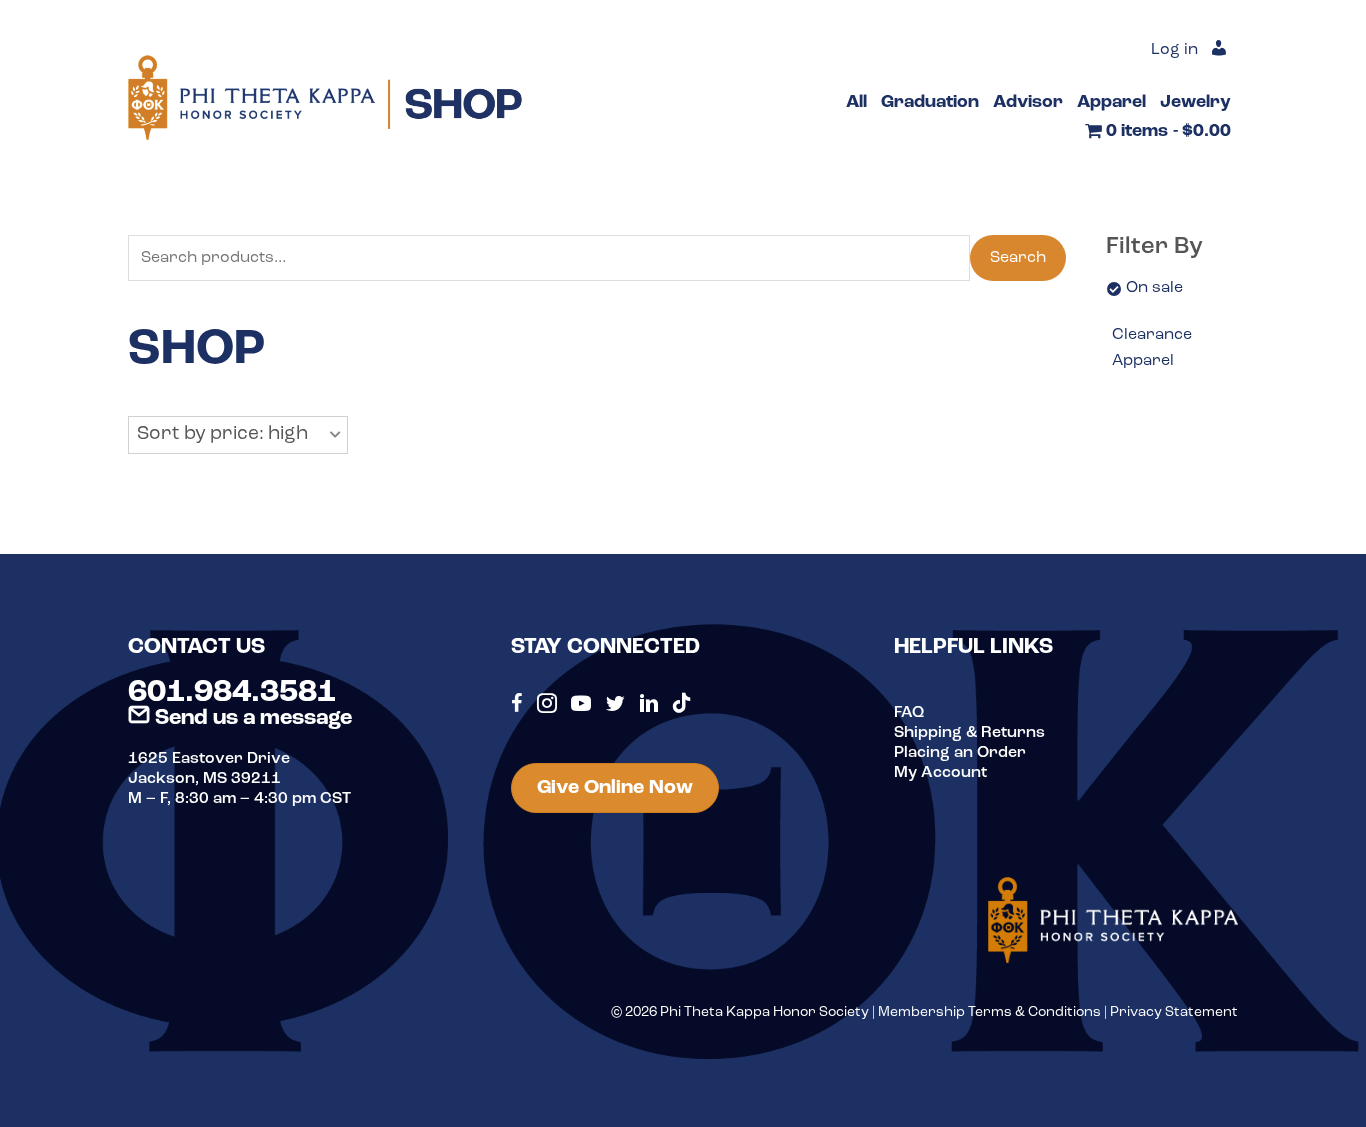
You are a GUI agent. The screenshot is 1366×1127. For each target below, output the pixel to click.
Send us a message (251, 718)
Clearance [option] (1152, 335)
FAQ (909, 713)
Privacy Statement (1174, 1012)
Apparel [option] (1143, 361)
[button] (238, 435)
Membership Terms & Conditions (989, 1012)
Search (1018, 258)
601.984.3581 (232, 693)
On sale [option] (1154, 288)
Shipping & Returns (969, 733)
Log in (1174, 50)
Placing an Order (960, 753)
